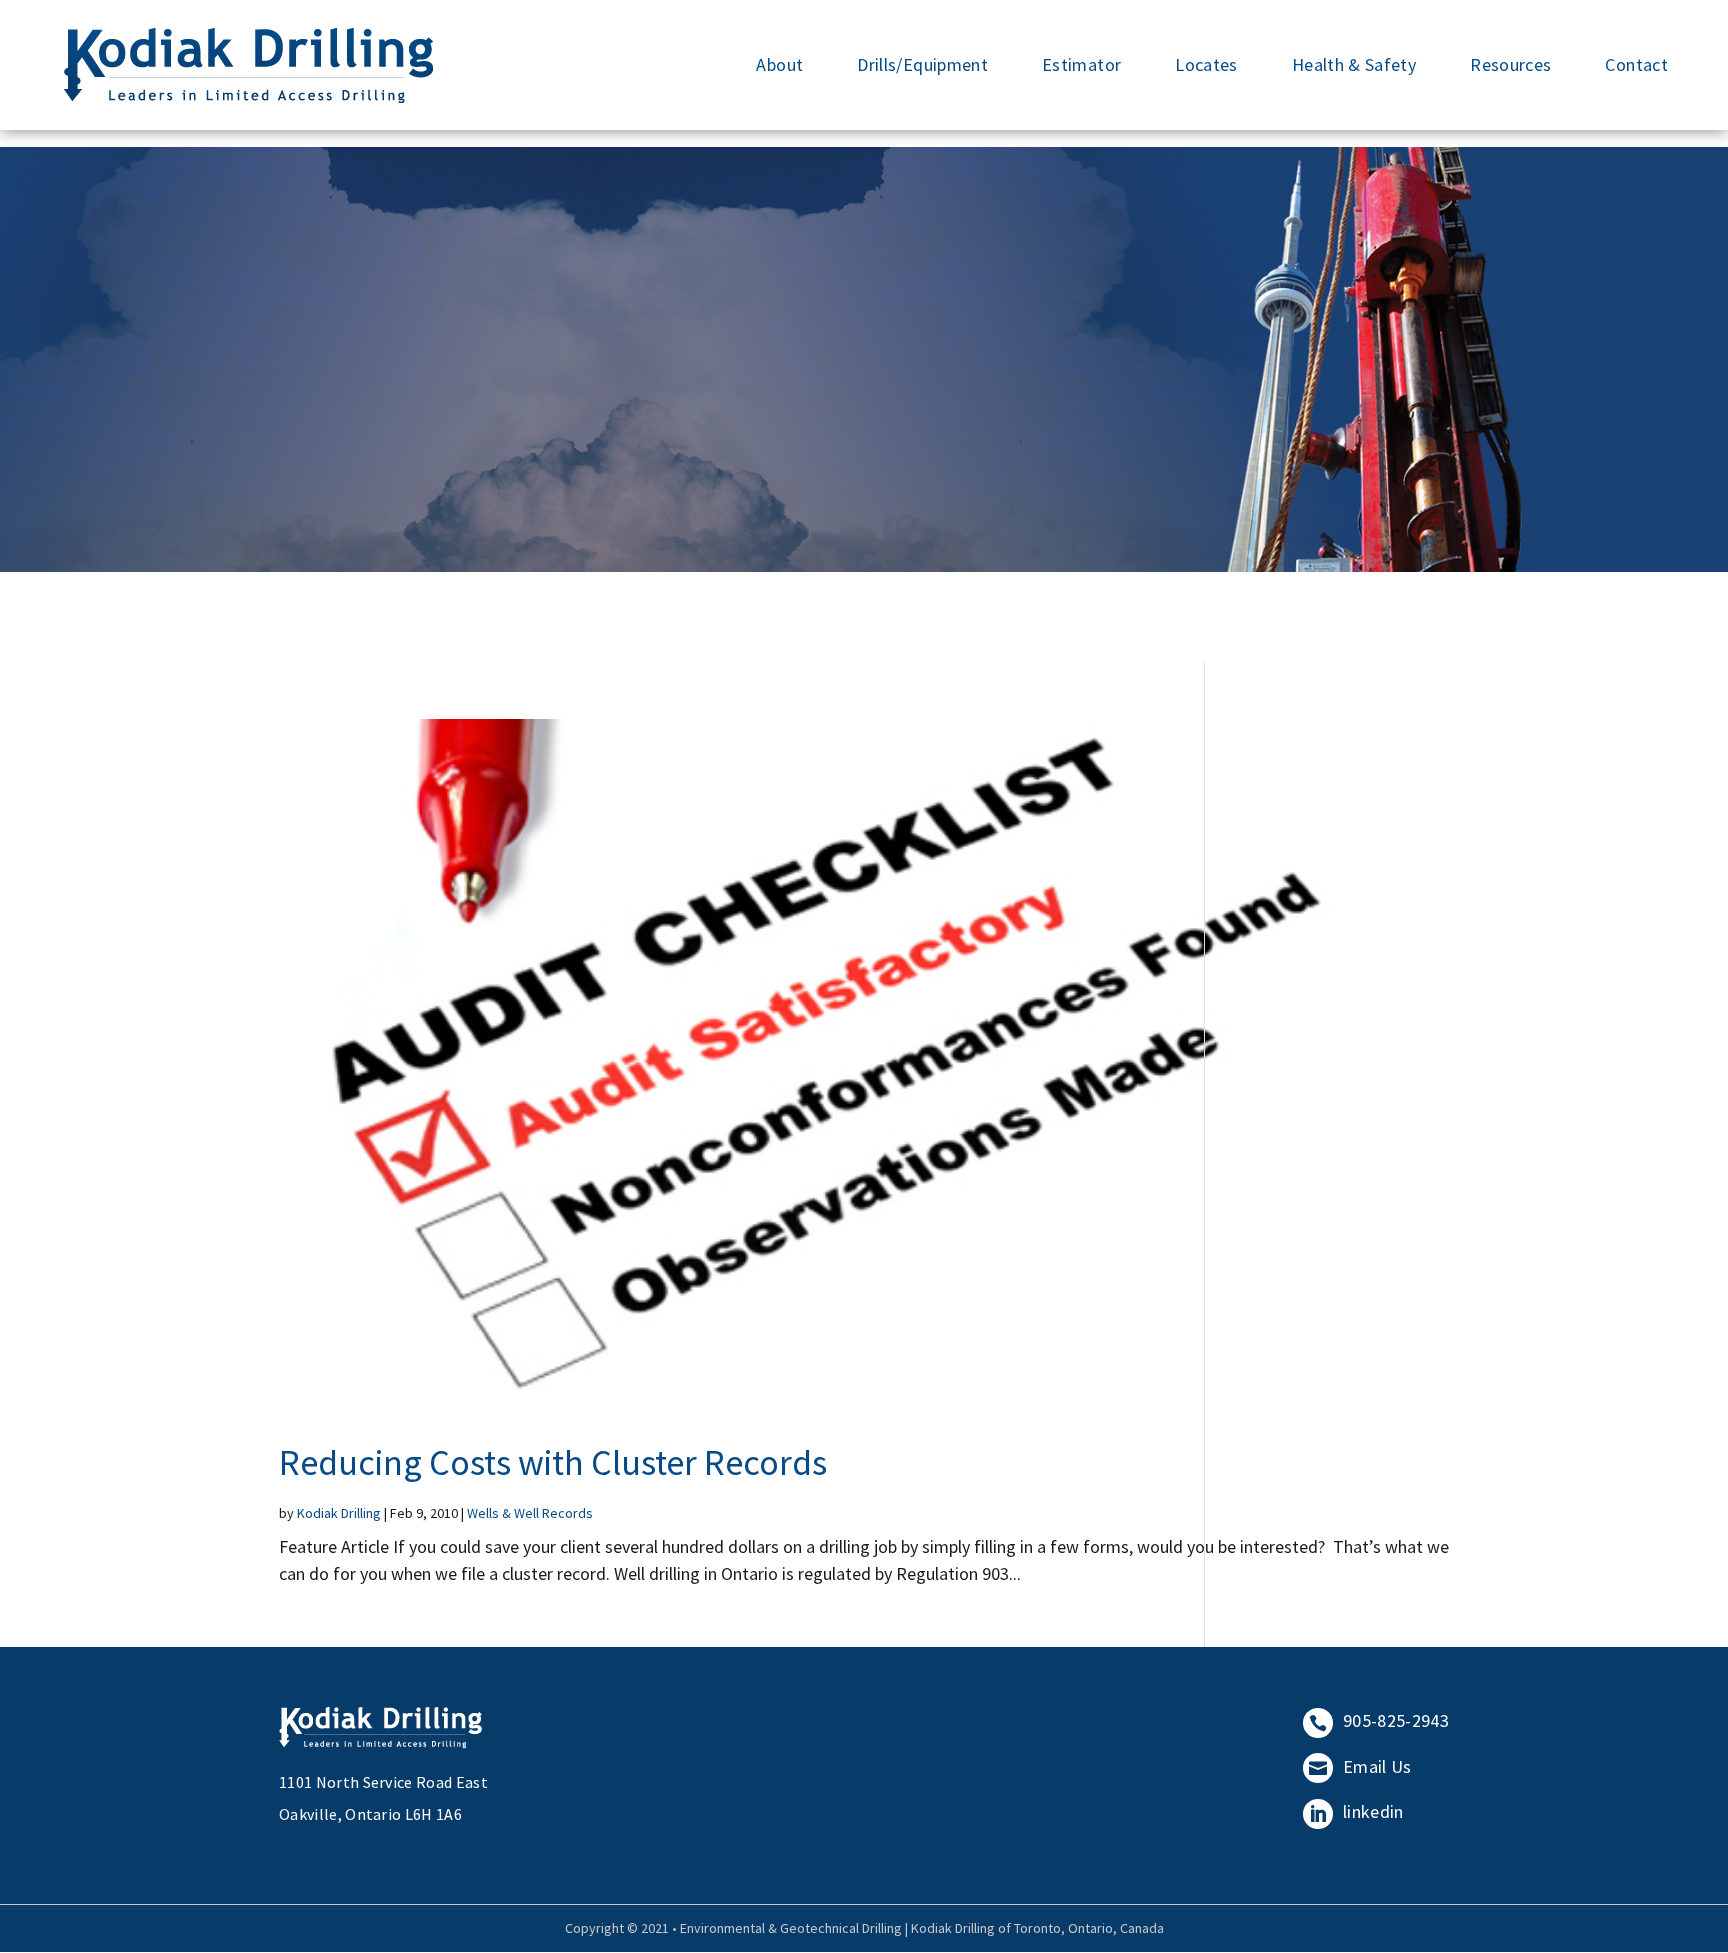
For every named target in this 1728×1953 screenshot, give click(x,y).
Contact (1636, 64)
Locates (1206, 64)
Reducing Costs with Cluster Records (553, 1462)
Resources (1510, 64)
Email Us (1360, 1766)
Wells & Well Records (530, 1513)
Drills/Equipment (922, 64)
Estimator (1081, 64)
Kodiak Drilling (339, 1513)
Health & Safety (1354, 64)
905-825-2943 (1379, 1720)
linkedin (1356, 1811)
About (779, 64)
